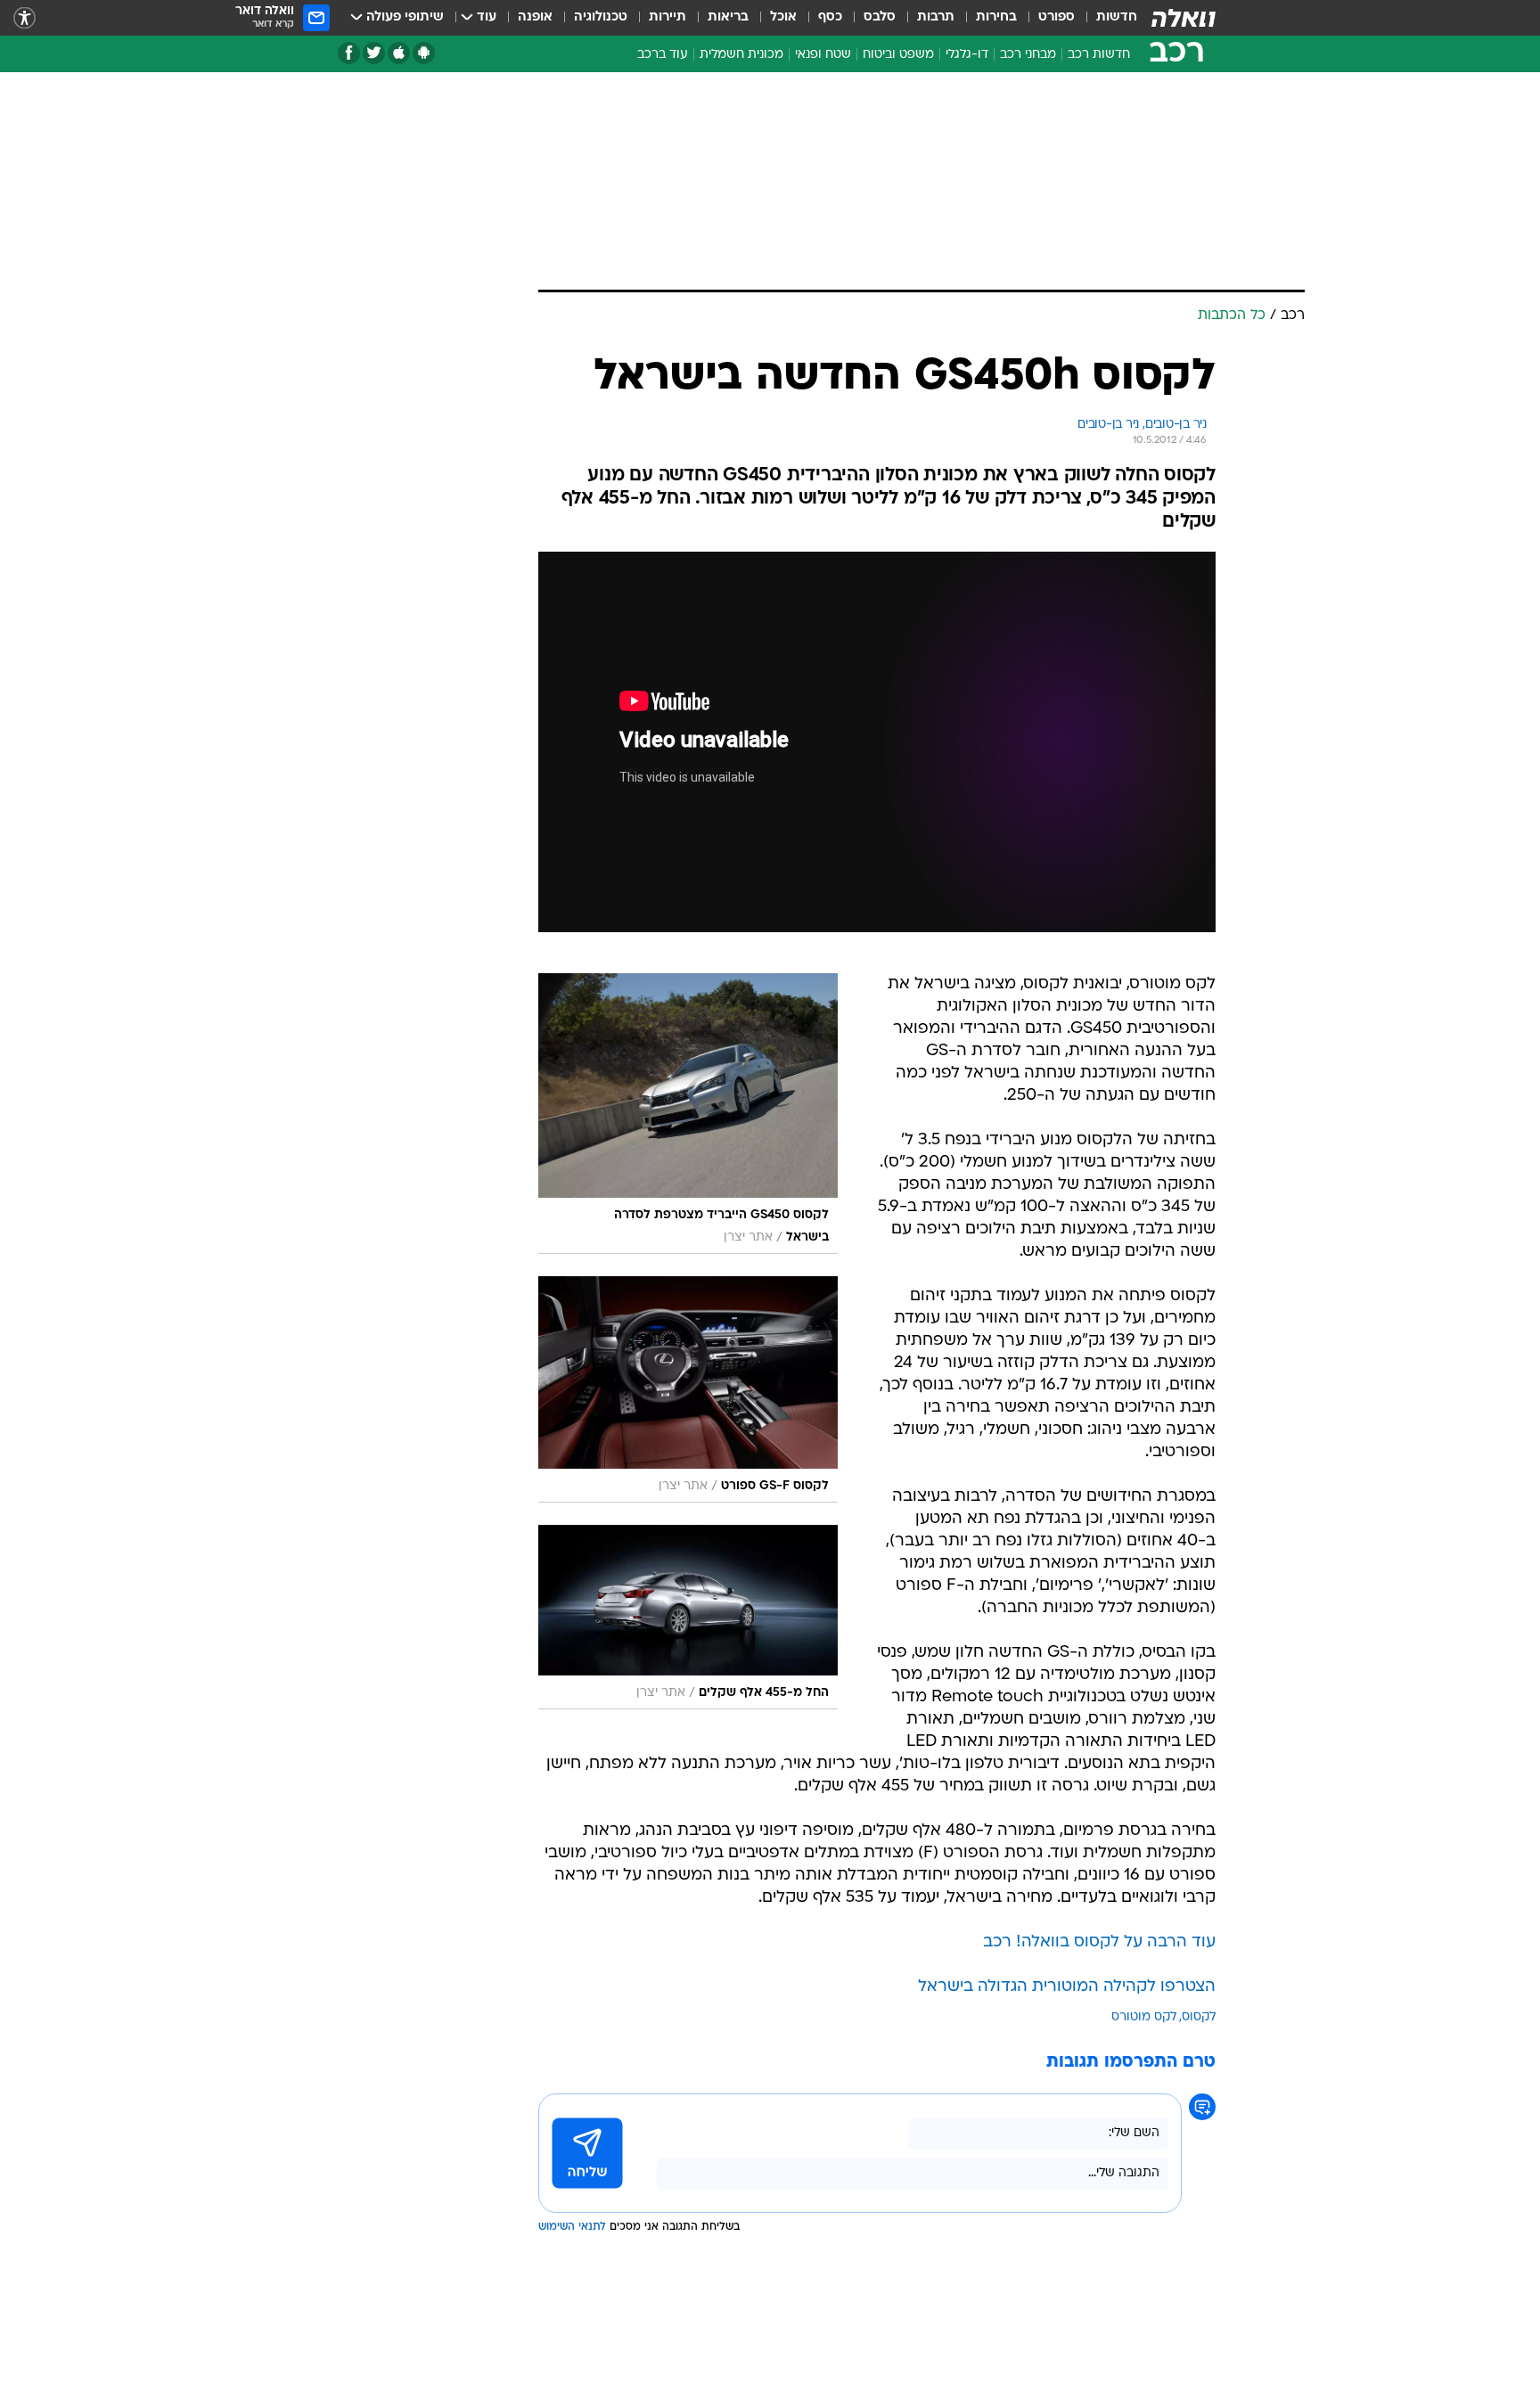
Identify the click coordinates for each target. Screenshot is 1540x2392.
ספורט (1057, 17)
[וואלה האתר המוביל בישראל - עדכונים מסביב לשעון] (1184, 18)
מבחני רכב (1028, 55)
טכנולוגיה (601, 17)
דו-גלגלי (967, 55)
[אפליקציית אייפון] (399, 53)
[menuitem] (1106, 18)
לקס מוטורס (1144, 2017)
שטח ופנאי (823, 55)
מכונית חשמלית (741, 55)
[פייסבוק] (349, 53)
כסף (830, 17)
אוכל (783, 17)
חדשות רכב (1099, 55)
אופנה (535, 17)
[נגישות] (25, 18)
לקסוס (1199, 2017)
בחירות (996, 17)
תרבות (936, 17)
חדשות (1117, 17)
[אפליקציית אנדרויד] (424, 53)
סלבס (880, 17)
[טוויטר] (374, 53)
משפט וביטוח (898, 55)
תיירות (668, 17)
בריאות (728, 17)
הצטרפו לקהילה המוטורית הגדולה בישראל (1067, 1987)
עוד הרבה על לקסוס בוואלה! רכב (1099, 1942)
